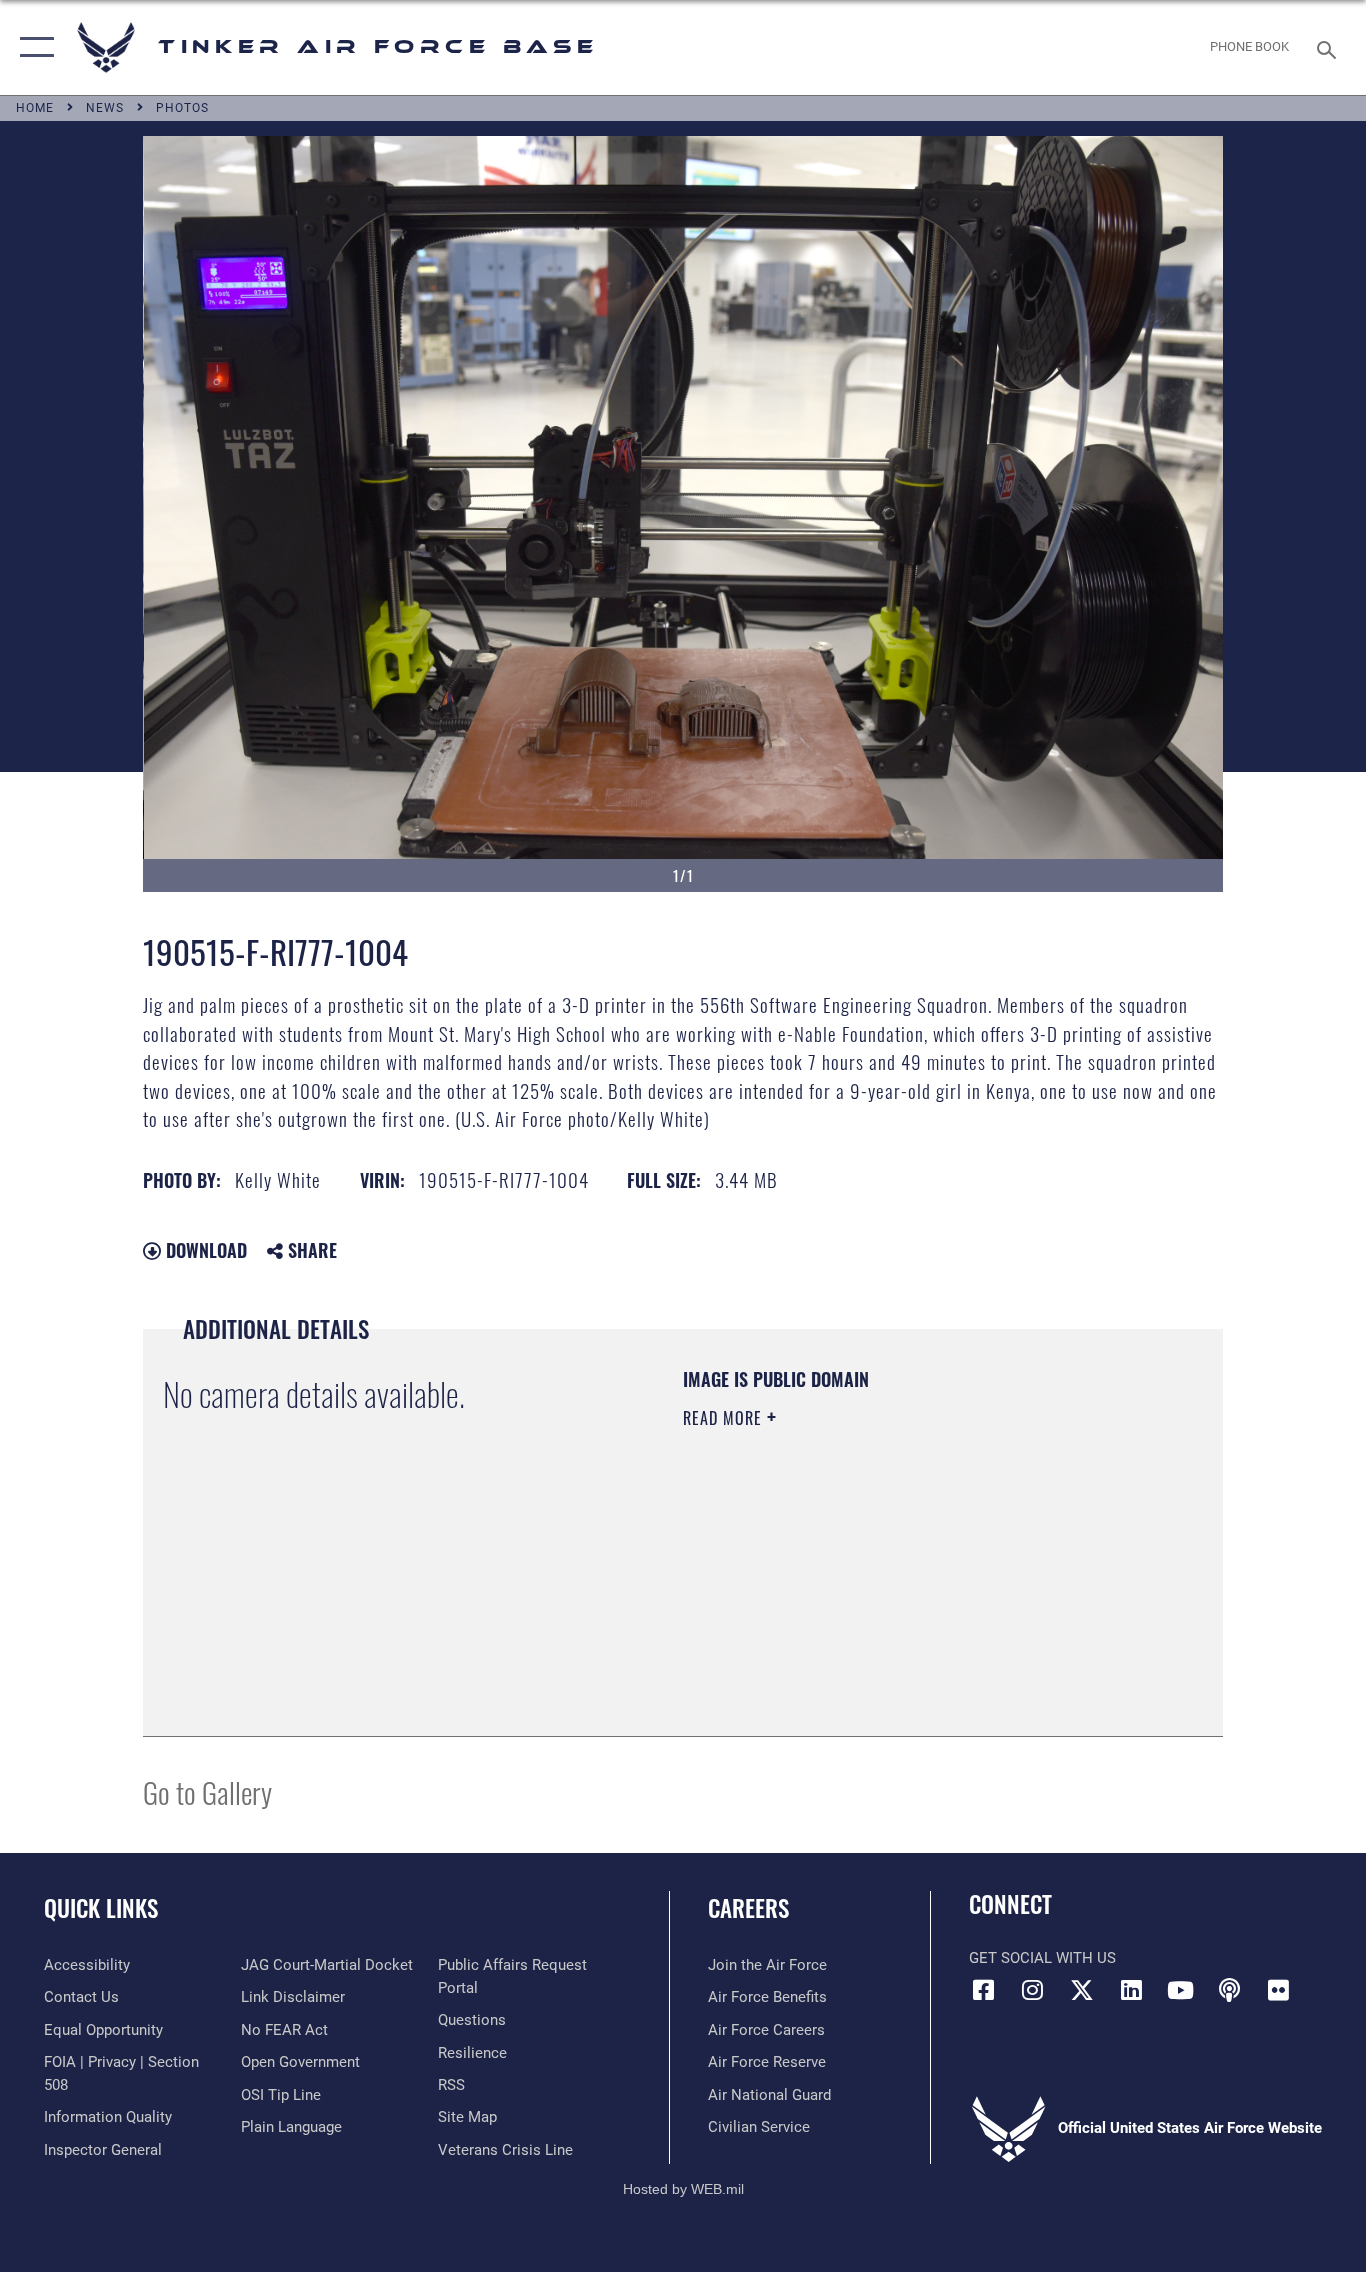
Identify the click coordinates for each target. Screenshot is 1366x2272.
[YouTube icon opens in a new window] (1180, 1990)
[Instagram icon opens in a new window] (1033, 1990)
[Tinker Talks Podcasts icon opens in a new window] (1229, 1990)
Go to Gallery (207, 1791)
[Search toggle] (1330, 48)
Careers (748, 1908)
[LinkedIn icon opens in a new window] (1131, 1990)
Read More (725, 1418)
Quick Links (101, 1908)
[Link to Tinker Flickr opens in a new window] (1278, 1990)
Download (204, 1250)
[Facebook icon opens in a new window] (984, 1990)
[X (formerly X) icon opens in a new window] (1082, 1990)
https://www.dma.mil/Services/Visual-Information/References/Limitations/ (917, 1573)
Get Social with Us (1042, 1958)
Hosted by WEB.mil (683, 2189)
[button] (32, 47)
